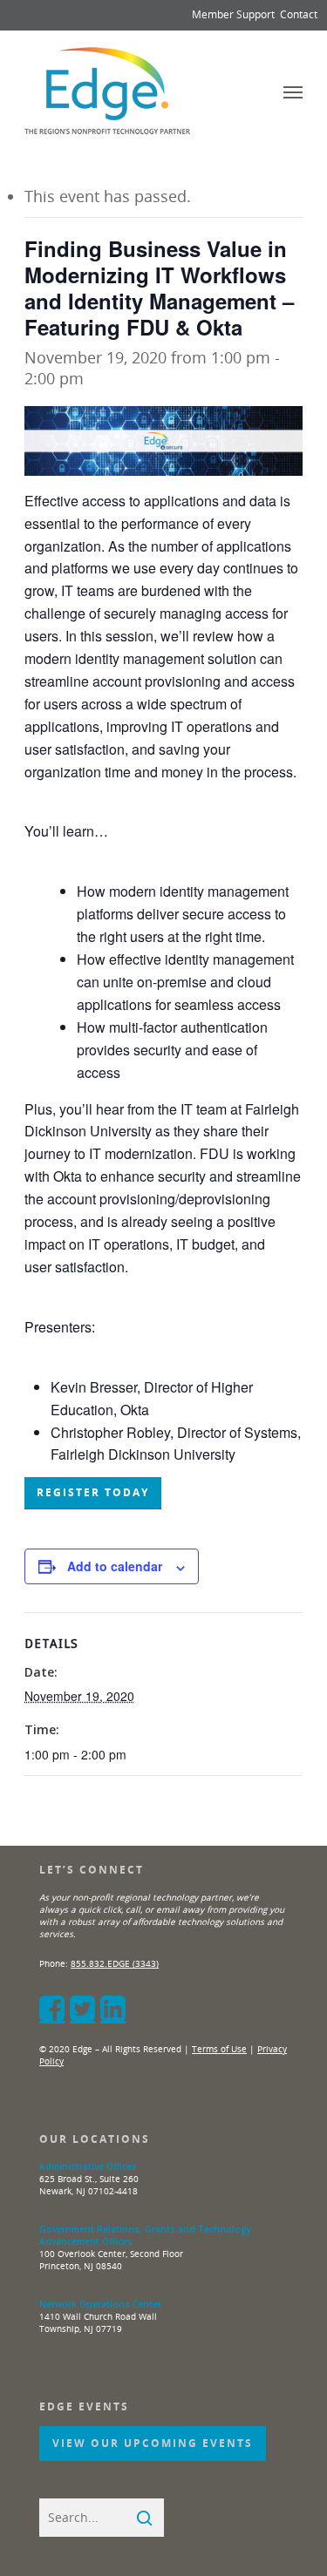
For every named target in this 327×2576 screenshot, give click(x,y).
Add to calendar (115, 1566)
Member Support (233, 14)
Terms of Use (219, 2049)
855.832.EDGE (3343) (115, 1963)
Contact (299, 14)
